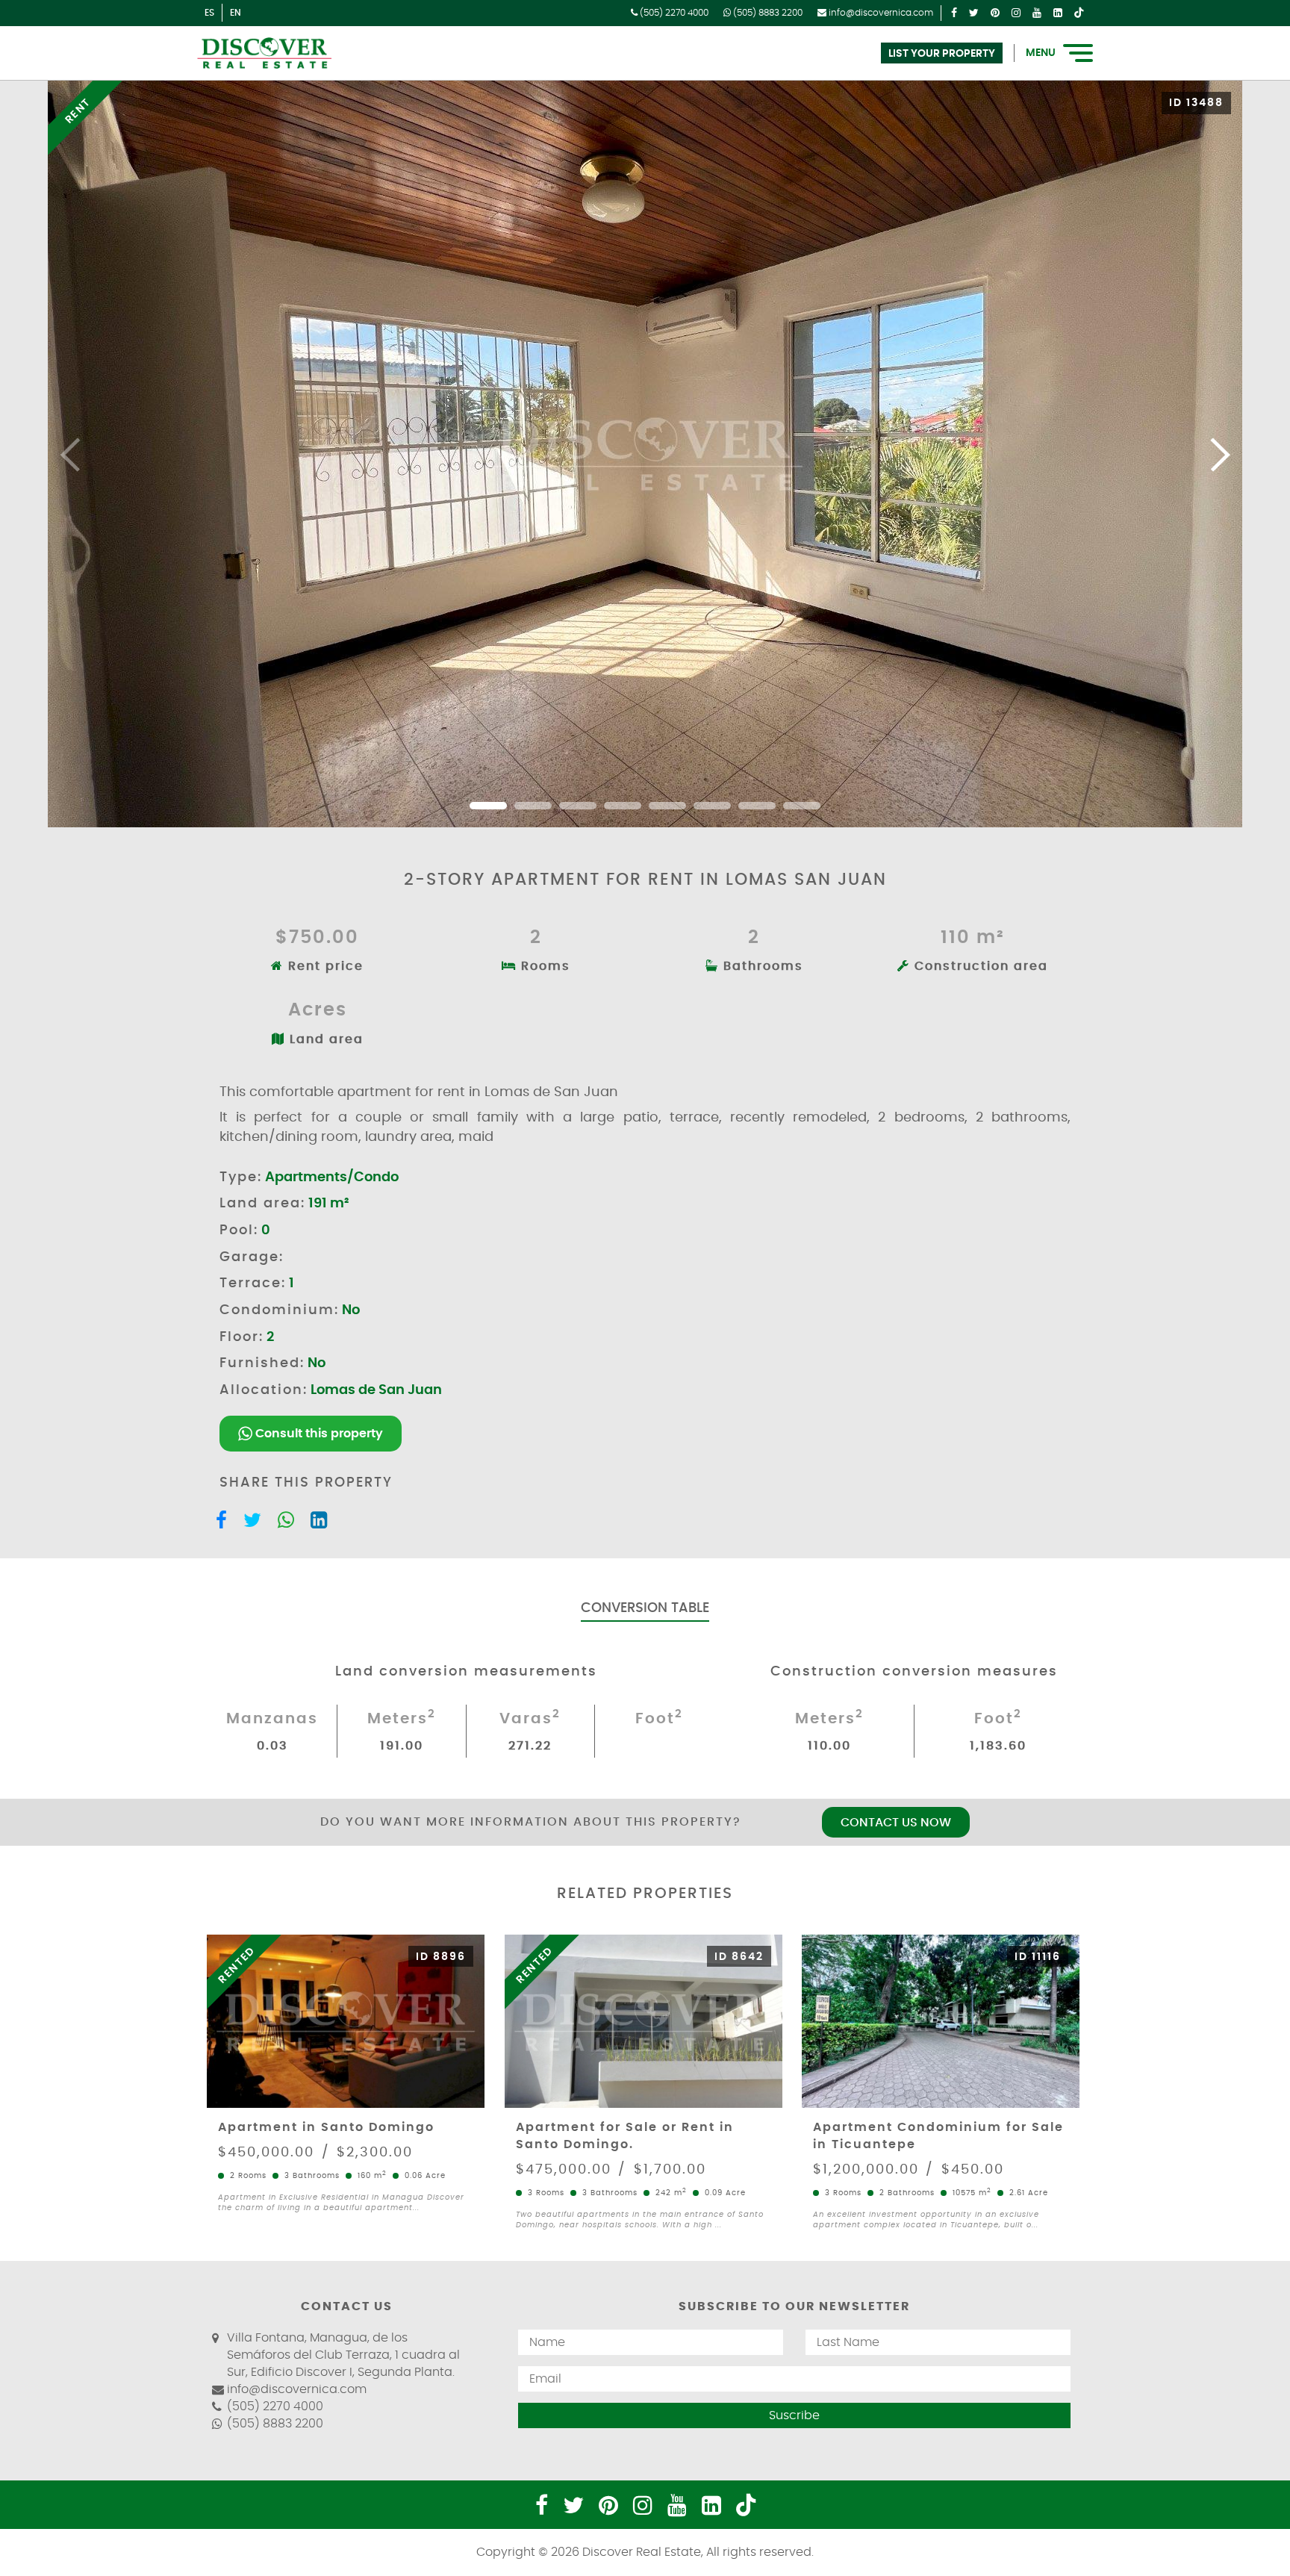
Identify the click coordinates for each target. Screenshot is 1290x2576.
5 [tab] (667, 806)
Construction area (979, 966)
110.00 (829, 1746)
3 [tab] (578, 806)
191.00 (402, 1746)
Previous (71, 454)
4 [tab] (623, 806)
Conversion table (645, 1608)
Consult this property (318, 1434)
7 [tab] (757, 806)
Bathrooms (761, 966)
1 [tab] (488, 806)
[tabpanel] (645, 454)
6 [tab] (712, 806)
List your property (942, 54)
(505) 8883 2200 (767, 13)
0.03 (272, 1746)
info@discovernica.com (880, 13)
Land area (324, 1039)
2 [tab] (533, 806)
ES (209, 13)
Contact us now (896, 1823)
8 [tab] (802, 806)
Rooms (543, 966)
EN (236, 13)
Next (1219, 454)
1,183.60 (998, 1746)
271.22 (530, 1746)
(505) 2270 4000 (673, 13)
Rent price (324, 966)
